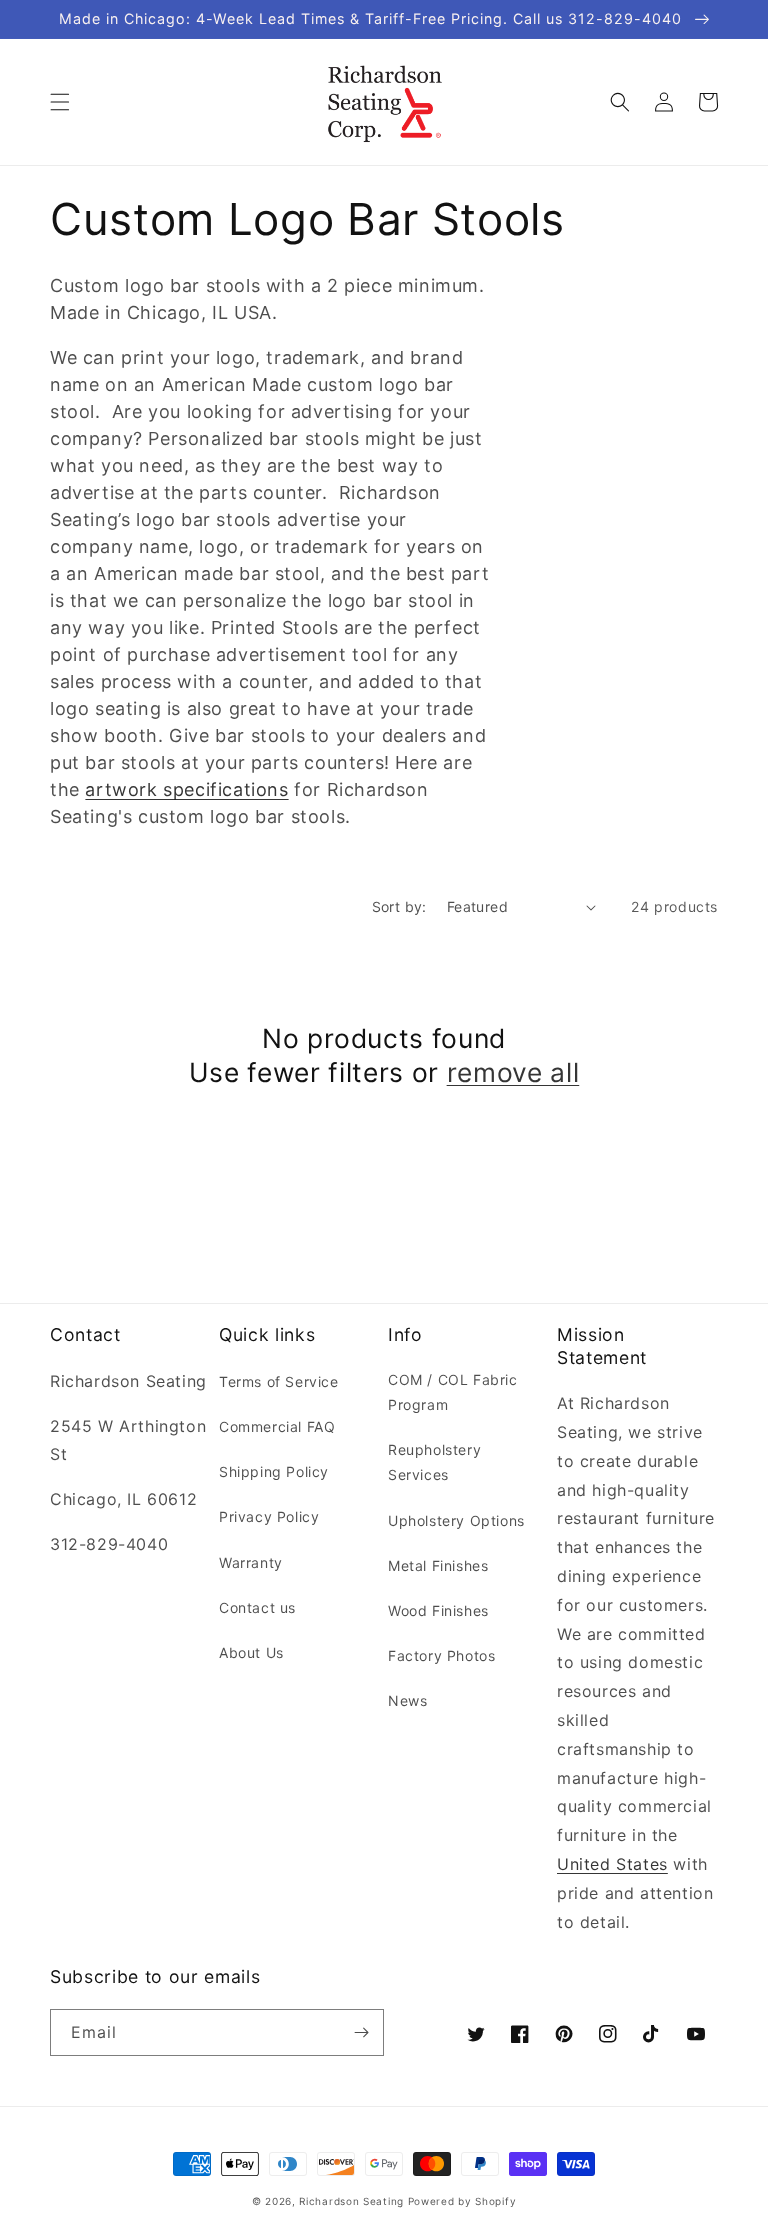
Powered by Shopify (462, 2201)
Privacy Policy (269, 1516)
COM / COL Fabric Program (453, 1392)
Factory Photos (441, 1655)
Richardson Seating (351, 2201)
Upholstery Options (456, 1520)
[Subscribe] (361, 2032)
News (407, 1700)
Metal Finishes (438, 1565)
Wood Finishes (438, 1610)
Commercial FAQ (277, 1426)
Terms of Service (279, 1381)
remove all (513, 1072)
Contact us (257, 1607)
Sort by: (399, 906)
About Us (251, 1652)
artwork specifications (186, 789)
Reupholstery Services (434, 1462)
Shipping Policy (274, 1471)
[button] (60, 102)
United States (612, 1864)
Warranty (251, 1562)
